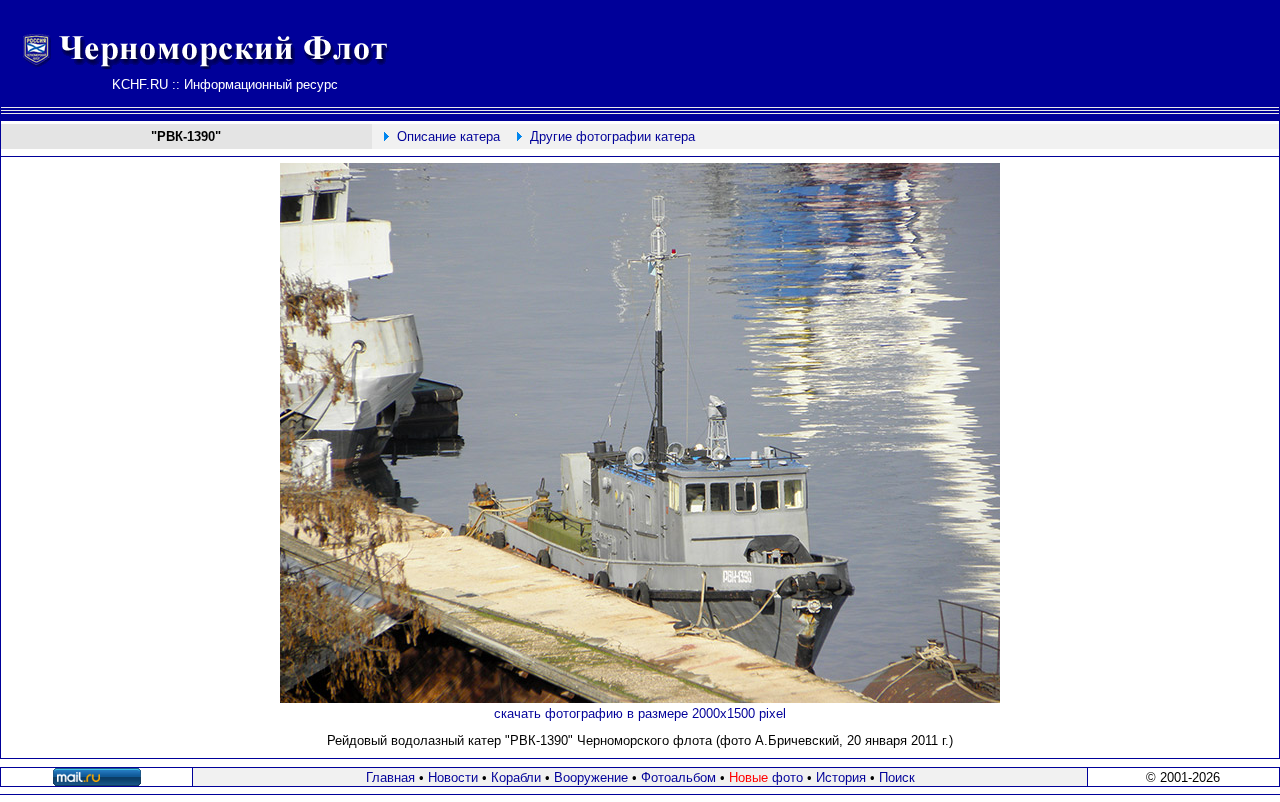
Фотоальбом (678, 777)
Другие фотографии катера (612, 136)
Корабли (516, 777)
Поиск (897, 777)
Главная (390, 777)
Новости (453, 777)
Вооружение (591, 777)
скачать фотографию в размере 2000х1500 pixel (640, 713)
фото (766, 777)
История (841, 777)
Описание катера (448, 136)
